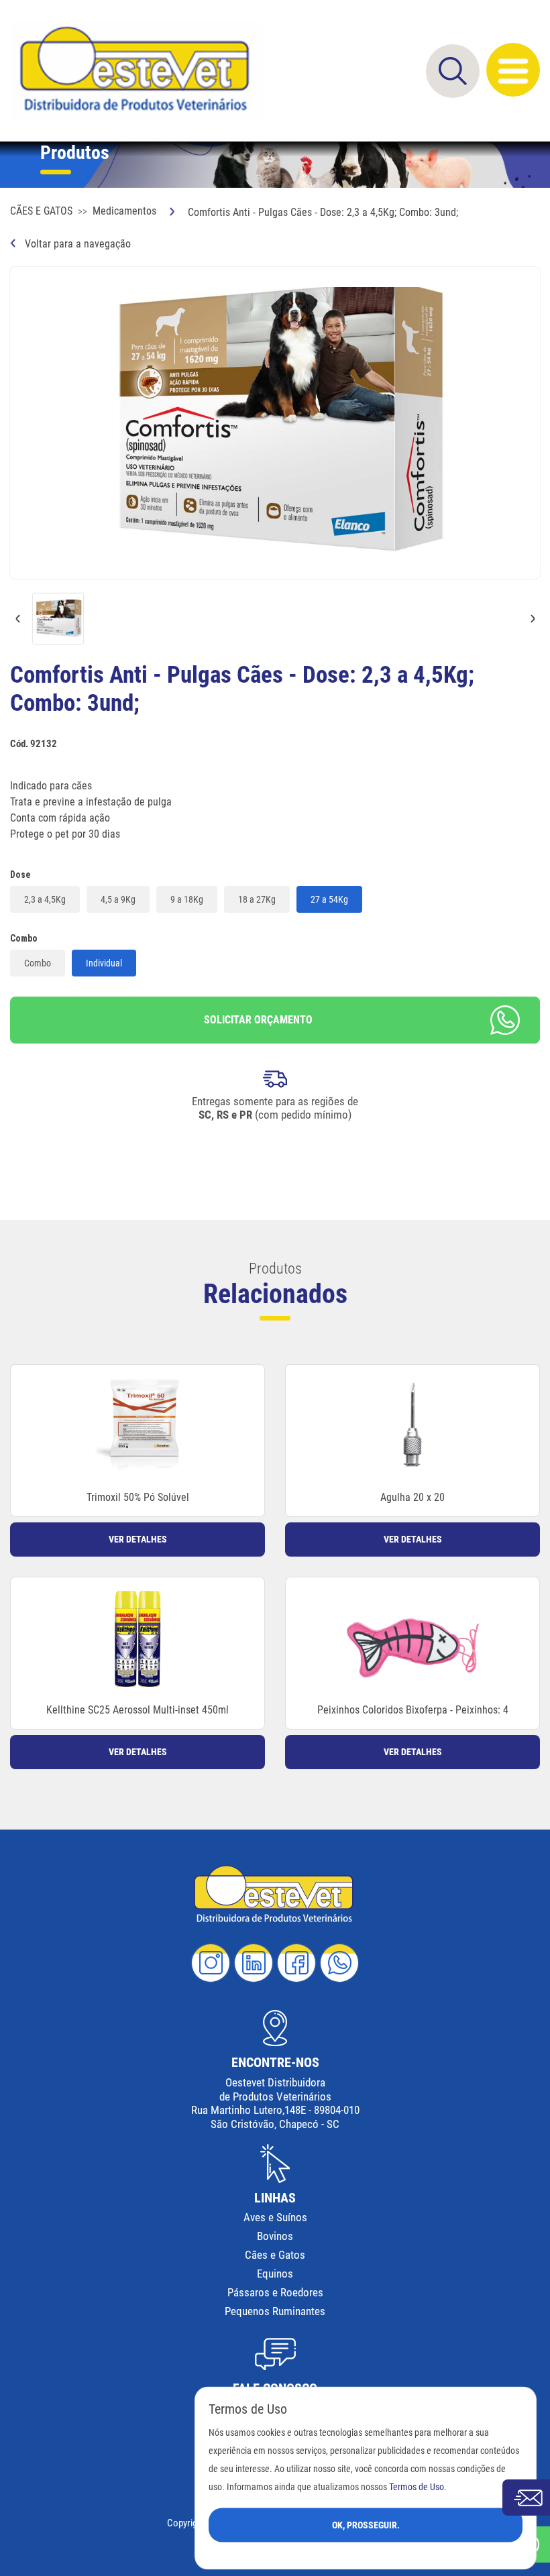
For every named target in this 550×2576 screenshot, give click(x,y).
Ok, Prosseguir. (366, 2524)
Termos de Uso (417, 2486)
